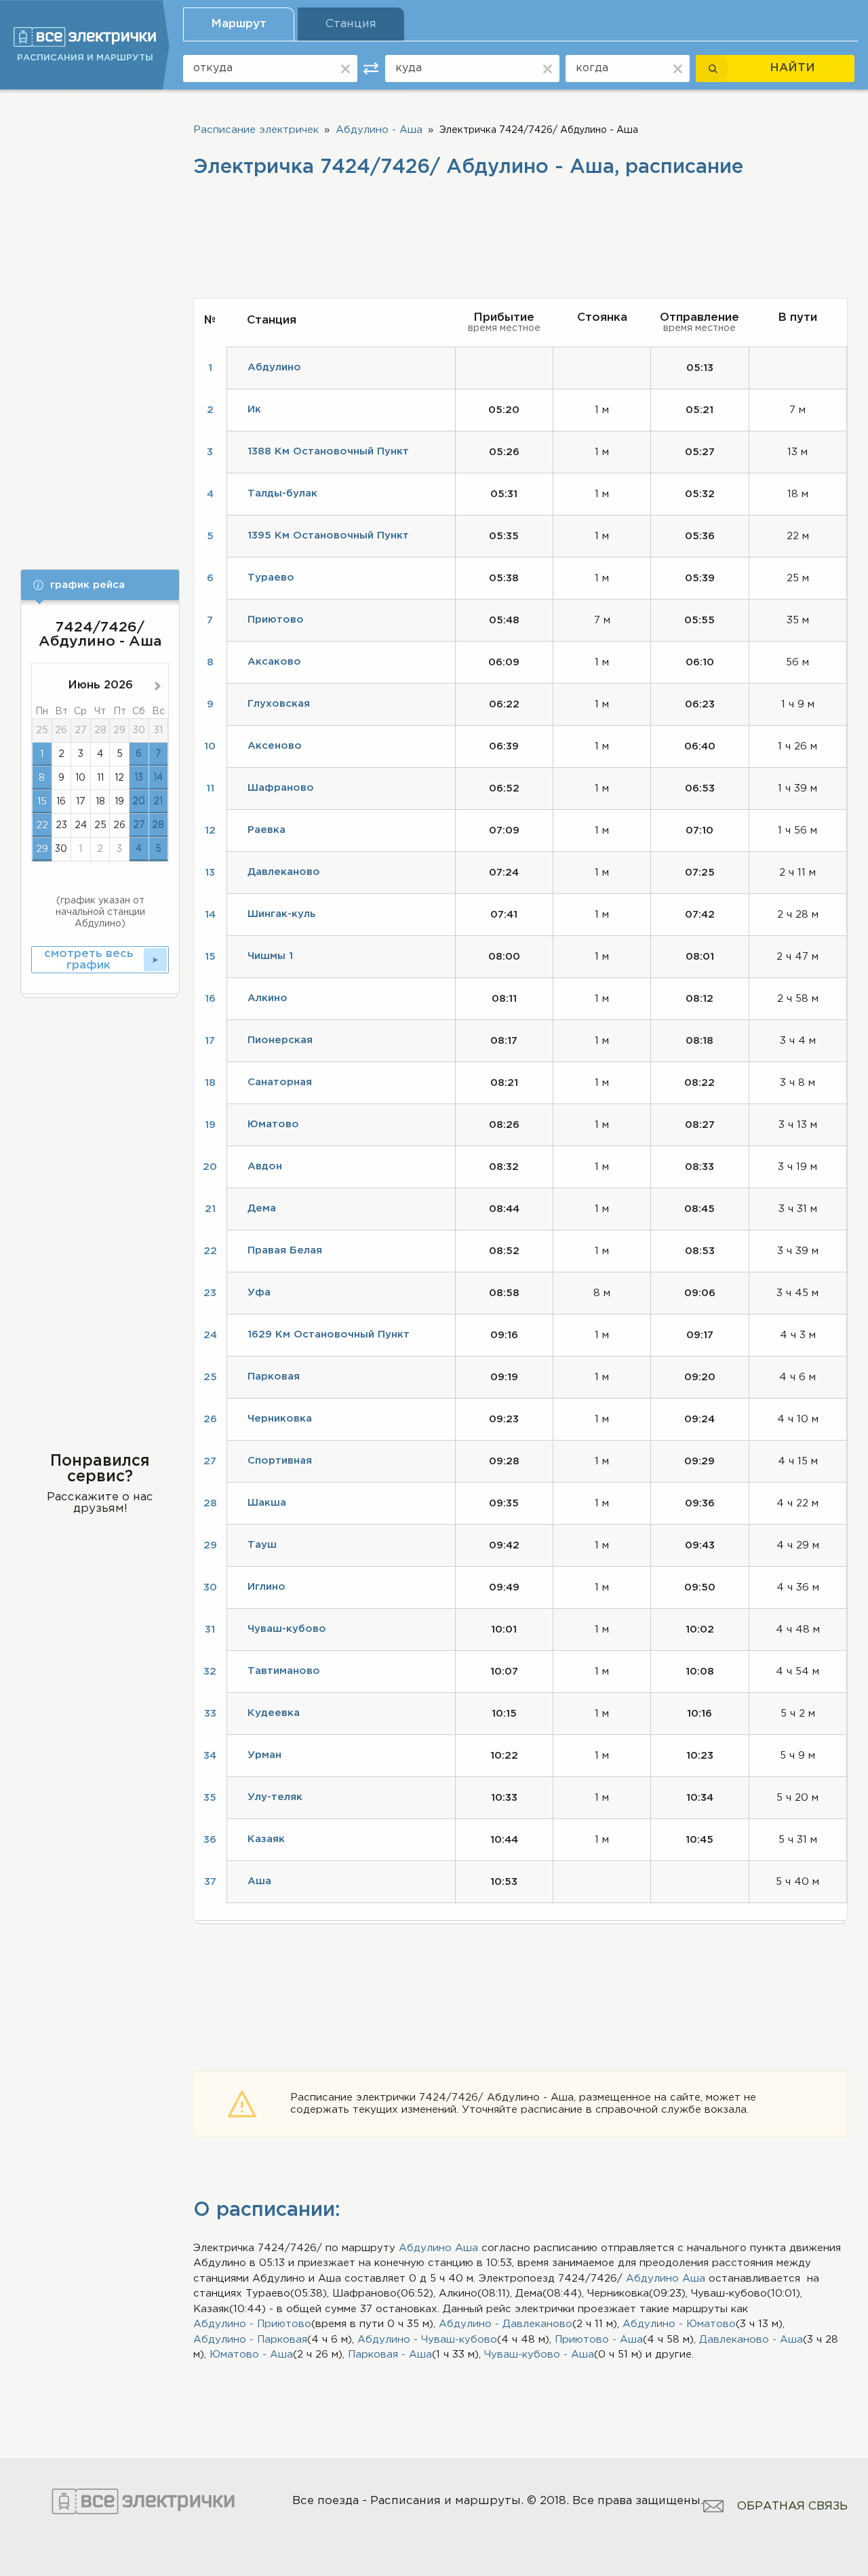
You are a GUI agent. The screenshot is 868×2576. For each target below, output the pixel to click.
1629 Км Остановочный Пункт (329, 1334)
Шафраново (281, 788)
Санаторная (280, 1082)
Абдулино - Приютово (252, 2324)
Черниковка (280, 1419)
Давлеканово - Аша (751, 2340)
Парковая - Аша (390, 2355)
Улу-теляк (275, 1797)
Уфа (259, 1292)
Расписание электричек (256, 130)
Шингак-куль (281, 914)
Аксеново (275, 746)
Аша (467, 2248)
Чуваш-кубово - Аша (539, 2355)
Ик (254, 409)
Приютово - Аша (599, 2340)
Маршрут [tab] (239, 24)
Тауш (262, 1545)
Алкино (268, 998)
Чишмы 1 (270, 956)
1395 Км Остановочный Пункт (328, 535)
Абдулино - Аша (379, 130)
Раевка (267, 830)
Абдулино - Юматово (679, 2324)
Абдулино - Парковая (250, 2340)
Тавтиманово (284, 1671)
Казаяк (266, 1839)
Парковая (274, 1377)
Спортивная (280, 1461)
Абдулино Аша (666, 2279)
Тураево (271, 578)
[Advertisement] (100, 320)
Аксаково (274, 662)
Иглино (267, 1587)
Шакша (267, 1503)
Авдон (265, 1166)
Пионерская (280, 1040)
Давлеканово (284, 872)
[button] (100, 585)
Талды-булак (282, 493)
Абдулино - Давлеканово (506, 2324)
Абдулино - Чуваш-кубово (427, 2340)
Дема (262, 1208)
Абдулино (425, 2248)
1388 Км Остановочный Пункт (328, 451)
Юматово (273, 1124)
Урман (264, 1755)
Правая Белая (285, 1250)
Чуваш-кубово (287, 1629)
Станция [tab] (351, 24)
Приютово (276, 620)
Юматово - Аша (251, 2355)
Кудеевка (274, 1713)
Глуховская (279, 704)
